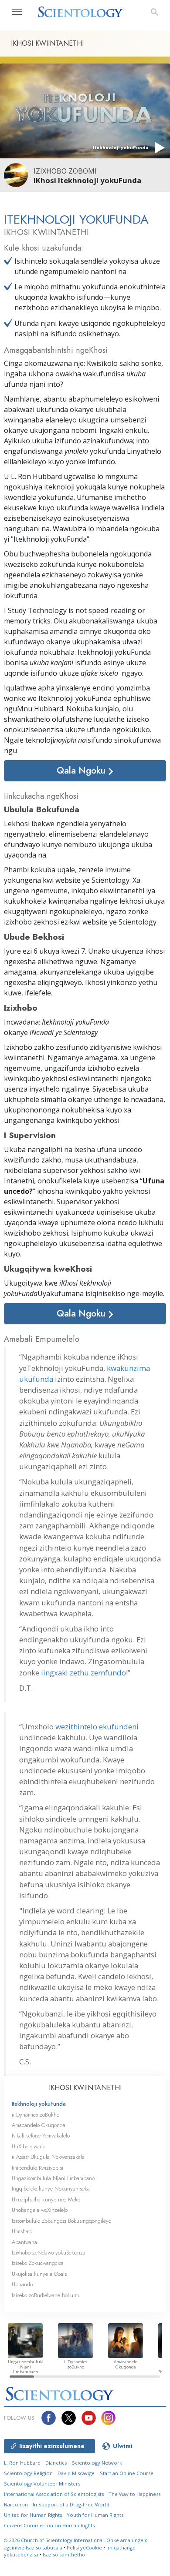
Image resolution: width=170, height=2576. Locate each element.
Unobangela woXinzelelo (40, 2210)
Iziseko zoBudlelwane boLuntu (46, 2295)
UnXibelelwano (29, 2146)
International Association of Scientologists (54, 2494)
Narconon (16, 2504)
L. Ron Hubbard (22, 2463)
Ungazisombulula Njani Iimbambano (53, 2178)
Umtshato (22, 2231)
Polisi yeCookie (84, 2548)
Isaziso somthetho (64, 2554)
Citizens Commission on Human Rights (49, 2525)
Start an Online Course (127, 2473)
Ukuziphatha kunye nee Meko (46, 2199)
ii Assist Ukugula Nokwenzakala (48, 2157)
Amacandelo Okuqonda (39, 2125)
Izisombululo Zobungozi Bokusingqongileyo (61, 2221)
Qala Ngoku (82, 770)
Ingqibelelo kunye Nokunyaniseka (51, 2189)
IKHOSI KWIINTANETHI (85, 2088)
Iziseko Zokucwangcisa (38, 2263)
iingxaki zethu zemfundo (83, 1673)
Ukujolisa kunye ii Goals (39, 2274)
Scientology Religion (28, 2473)
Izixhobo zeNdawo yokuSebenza (49, 2253)
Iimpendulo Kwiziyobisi (37, 2168)
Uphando (22, 2284)
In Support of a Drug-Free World (71, 2504)
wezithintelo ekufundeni (97, 1727)
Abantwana (24, 2242)
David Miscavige (76, 2473)
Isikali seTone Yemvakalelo (41, 2136)
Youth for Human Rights (95, 2515)
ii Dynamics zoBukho (36, 2115)
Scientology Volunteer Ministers (42, 2484)
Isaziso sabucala (44, 2548)
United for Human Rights (33, 2515)
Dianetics (56, 2463)
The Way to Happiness (134, 2494)
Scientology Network (97, 2463)
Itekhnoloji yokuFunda (39, 2104)
